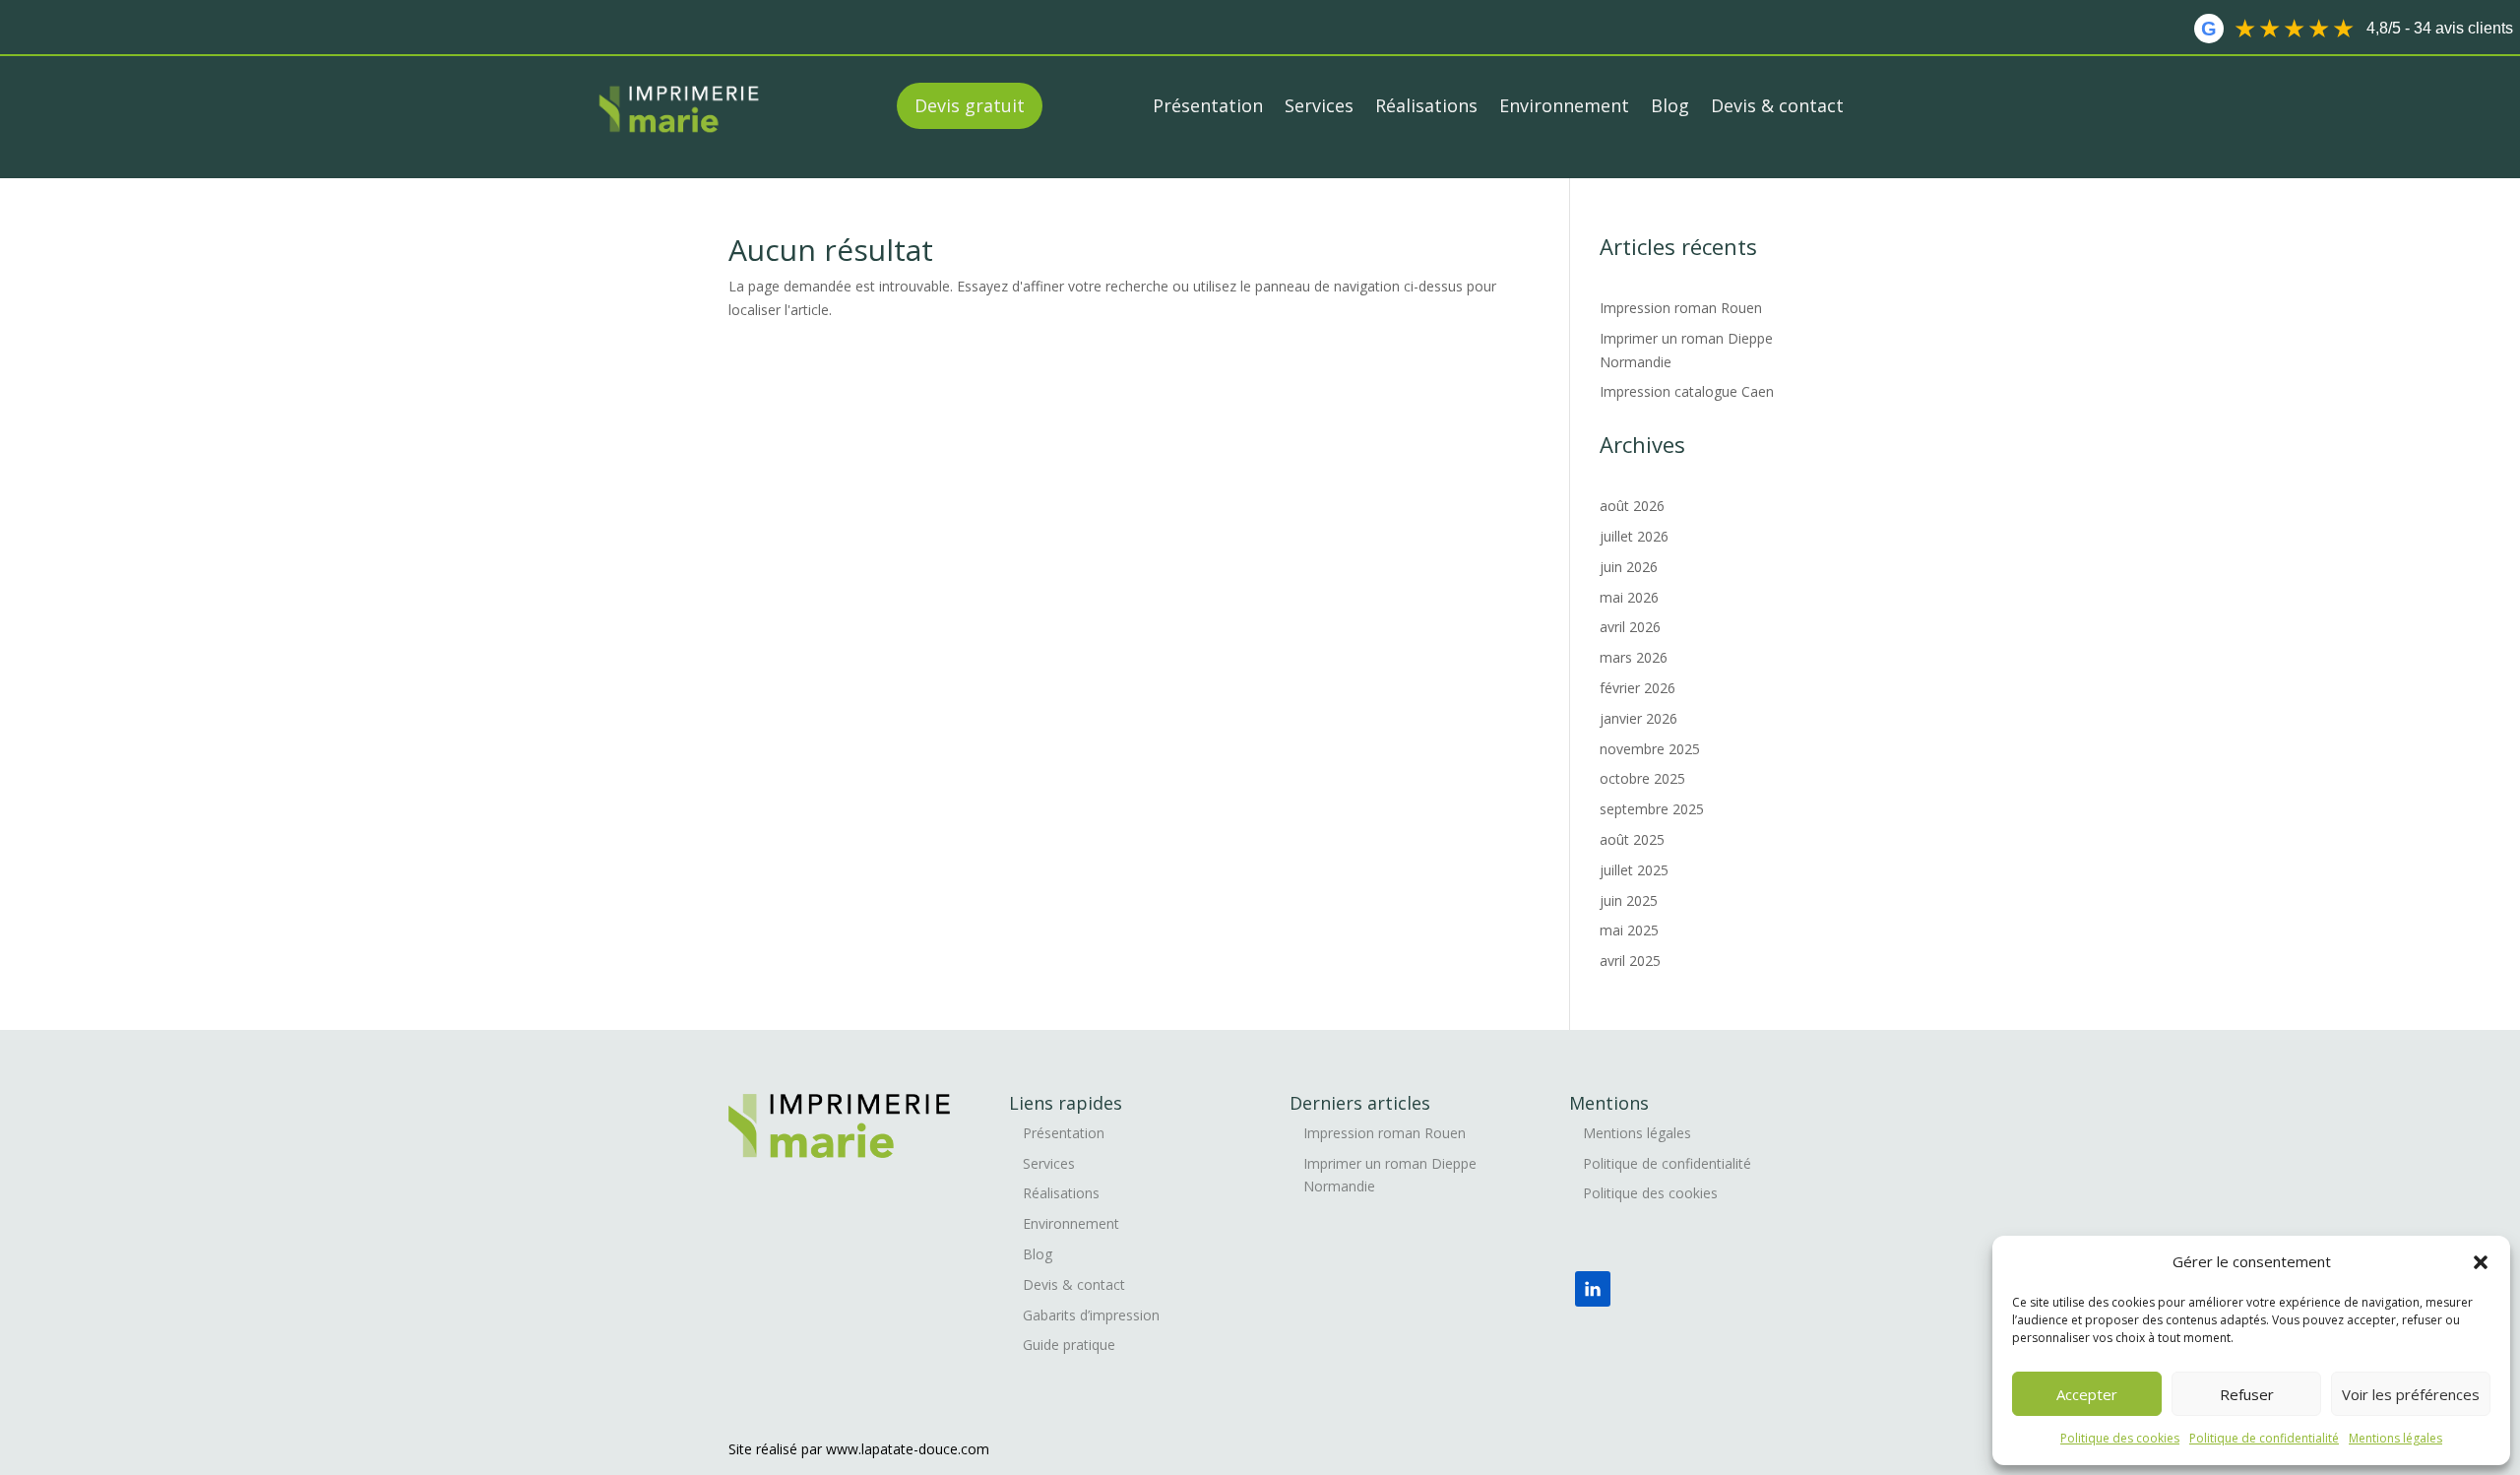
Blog (1670, 105)
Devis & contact (1777, 105)
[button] (2481, 1262)
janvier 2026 (1638, 718)
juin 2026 (1629, 567)
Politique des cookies (2120, 1438)
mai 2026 (1629, 597)
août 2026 (1632, 506)
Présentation (1208, 105)
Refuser (2247, 1394)
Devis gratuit (970, 105)
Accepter (2087, 1394)
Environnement (1564, 105)
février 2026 (1638, 688)
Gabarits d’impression (1091, 1315)
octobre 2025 (1642, 778)
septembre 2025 (1652, 809)
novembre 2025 (1650, 749)
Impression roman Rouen (1683, 308)
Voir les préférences (2411, 1394)
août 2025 (1632, 839)
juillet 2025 (1634, 870)
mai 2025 (1629, 930)
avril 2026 (1630, 627)
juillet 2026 (1634, 536)
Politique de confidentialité (2264, 1438)
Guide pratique (1069, 1345)
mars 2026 (1634, 657)
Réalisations (1426, 105)
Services (1319, 105)
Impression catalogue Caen (1689, 391)
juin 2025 (1629, 900)
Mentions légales (2395, 1438)
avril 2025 (1630, 961)
